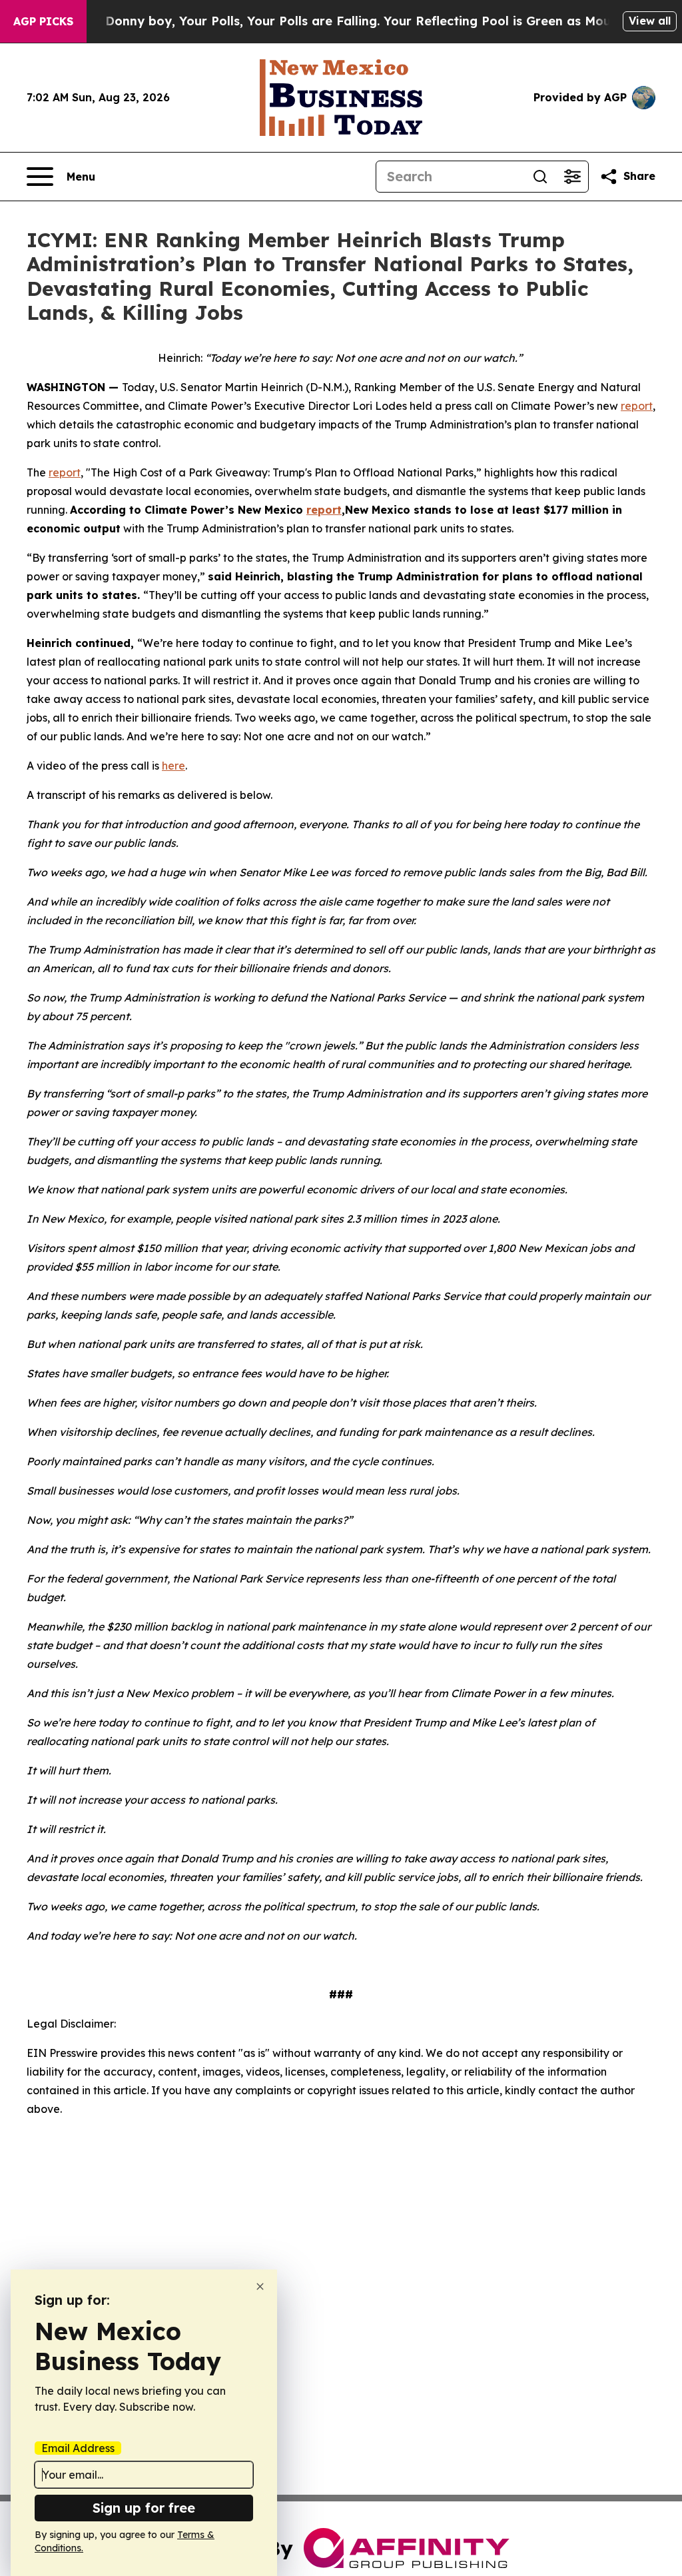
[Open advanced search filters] (572, 177)
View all (650, 21)
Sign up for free (144, 2508)
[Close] (260, 2286)
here (173, 766)
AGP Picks (43, 21)
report (637, 406)
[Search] (540, 177)
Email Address (78, 2448)
